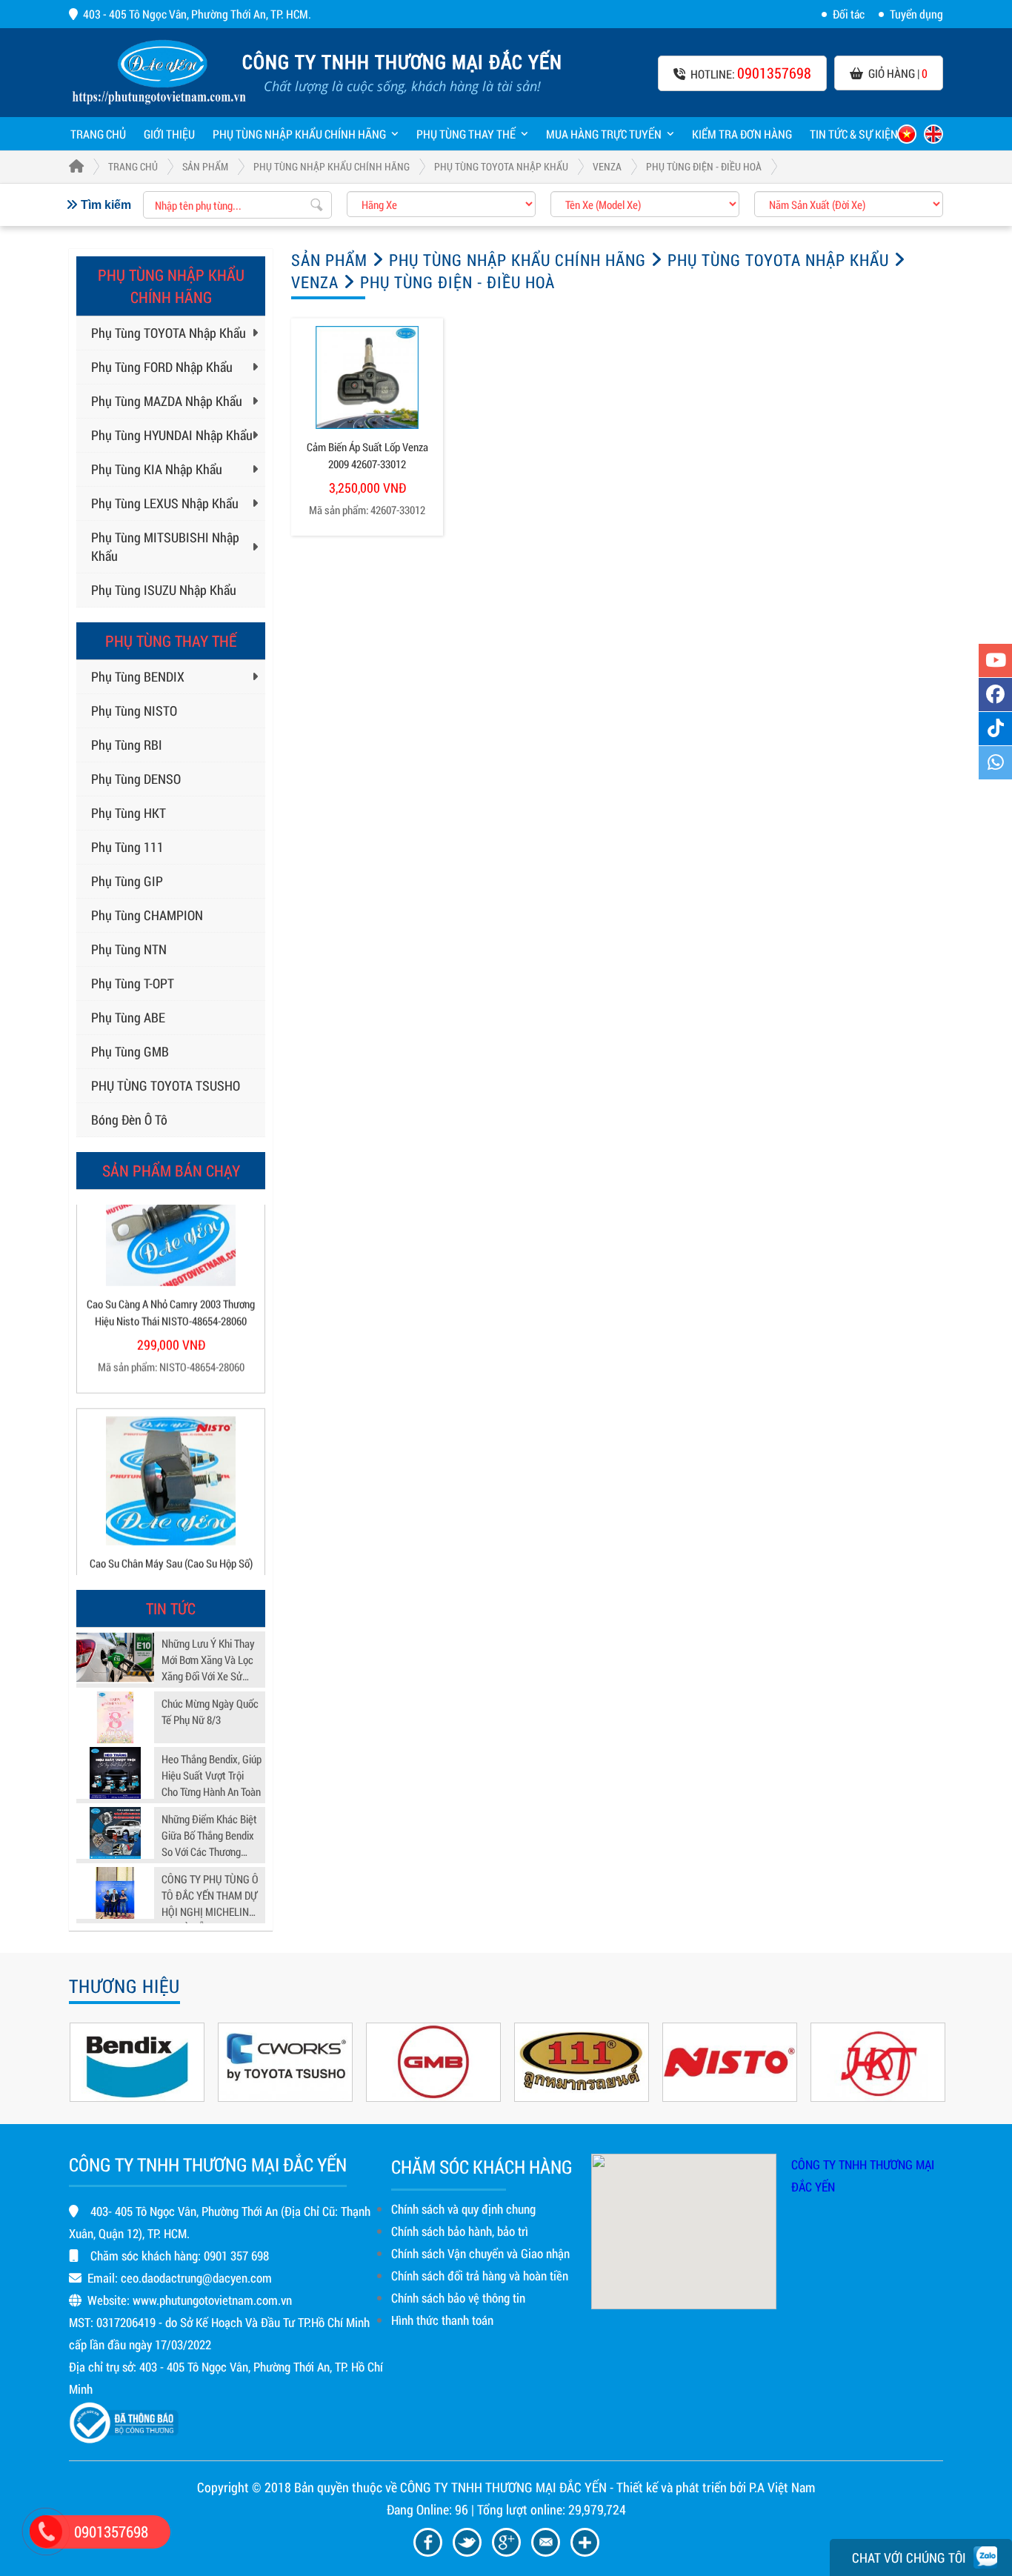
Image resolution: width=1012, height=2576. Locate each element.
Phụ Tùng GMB (130, 1051)
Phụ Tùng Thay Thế (466, 134)
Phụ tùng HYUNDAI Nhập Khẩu (172, 435)
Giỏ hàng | (898, 73)
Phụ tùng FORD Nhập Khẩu (162, 367)
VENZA (607, 166)
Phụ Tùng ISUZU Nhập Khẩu (164, 590)
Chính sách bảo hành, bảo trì (460, 2231)
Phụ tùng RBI (127, 745)
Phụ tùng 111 (127, 847)
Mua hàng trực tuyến (604, 134)
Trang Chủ (133, 166)
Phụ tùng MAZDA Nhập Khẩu (167, 401)
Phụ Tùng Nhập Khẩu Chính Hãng (299, 134)
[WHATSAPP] (995, 763)
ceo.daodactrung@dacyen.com (196, 2278)
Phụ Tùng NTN (129, 949)
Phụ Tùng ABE (128, 1017)
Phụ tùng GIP (127, 881)
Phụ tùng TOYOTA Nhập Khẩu (501, 166)
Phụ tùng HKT (129, 813)
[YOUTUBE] (995, 660)
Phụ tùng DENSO (136, 779)
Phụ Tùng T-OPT (133, 983)
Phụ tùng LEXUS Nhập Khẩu (165, 503)
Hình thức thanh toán (442, 2320)
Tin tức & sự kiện (854, 134)
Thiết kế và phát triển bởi (681, 2487)
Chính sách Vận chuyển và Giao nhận (480, 2253)
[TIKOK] (995, 729)
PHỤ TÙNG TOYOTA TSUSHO (166, 1085)
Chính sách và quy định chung (463, 2209)
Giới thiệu (169, 134)
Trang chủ (98, 134)
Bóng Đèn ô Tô (129, 1119)
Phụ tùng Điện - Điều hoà (704, 166)
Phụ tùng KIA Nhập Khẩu (157, 469)
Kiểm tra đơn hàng (742, 134)
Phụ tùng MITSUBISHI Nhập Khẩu (165, 546)
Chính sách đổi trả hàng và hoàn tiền (480, 2276)
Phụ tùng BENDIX (138, 676)
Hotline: (751, 73)
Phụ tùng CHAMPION (147, 915)
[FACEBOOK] (995, 695)
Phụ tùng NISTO (134, 710)
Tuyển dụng (916, 14)
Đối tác (849, 14)
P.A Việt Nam (782, 2487)
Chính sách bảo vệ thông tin (458, 2298)
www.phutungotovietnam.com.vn (212, 2300)
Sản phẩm (205, 166)
